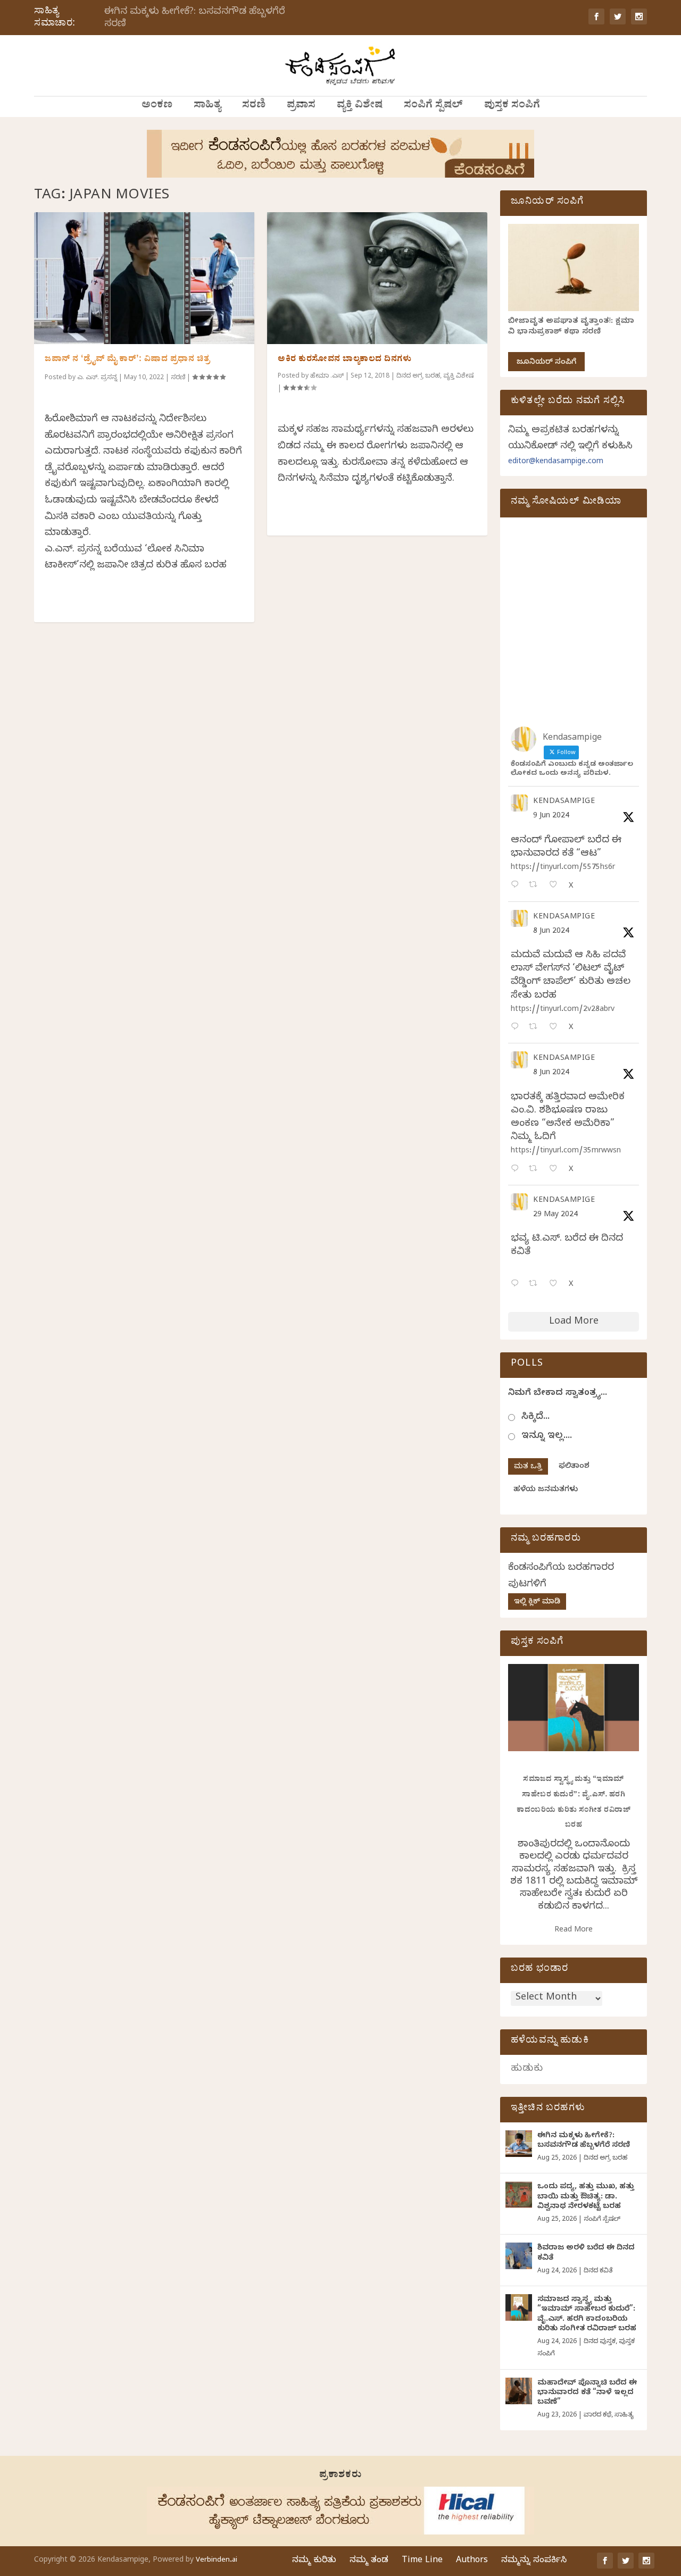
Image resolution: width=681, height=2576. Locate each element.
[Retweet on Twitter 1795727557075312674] (536, 1285)
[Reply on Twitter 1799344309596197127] (517, 1028)
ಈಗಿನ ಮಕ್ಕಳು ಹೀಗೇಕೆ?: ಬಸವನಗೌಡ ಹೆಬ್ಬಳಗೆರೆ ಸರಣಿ (195, 19)
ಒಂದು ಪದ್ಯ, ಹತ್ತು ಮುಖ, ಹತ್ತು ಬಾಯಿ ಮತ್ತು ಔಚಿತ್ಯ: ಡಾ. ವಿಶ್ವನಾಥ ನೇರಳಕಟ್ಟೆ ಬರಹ (586, 2197)
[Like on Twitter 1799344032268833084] (556, 1170)
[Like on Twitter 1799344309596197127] (556, 1028)
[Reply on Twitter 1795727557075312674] (517, 1285)
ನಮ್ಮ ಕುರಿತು (314, 2561)
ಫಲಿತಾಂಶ (574, 1467)
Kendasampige (564, 802)
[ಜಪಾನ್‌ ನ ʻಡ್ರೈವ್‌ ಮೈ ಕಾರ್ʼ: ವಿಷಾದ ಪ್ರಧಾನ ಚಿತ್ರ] (144, 278)
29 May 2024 (555, 1215)
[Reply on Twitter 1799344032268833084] (517, 1170)
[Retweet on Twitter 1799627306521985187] (536, 886)
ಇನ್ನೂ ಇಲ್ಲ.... (547, 1437)
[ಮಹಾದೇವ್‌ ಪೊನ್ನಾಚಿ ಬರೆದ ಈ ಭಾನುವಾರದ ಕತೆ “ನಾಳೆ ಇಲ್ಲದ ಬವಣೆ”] (519, 2391)
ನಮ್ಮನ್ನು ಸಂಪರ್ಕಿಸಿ (534, 2561)
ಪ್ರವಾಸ (301, 106)
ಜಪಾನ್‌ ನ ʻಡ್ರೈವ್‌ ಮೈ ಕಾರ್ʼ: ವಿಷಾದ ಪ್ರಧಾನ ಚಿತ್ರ (127, 360)
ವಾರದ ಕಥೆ (597, 2415)
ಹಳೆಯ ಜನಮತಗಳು (546, 1490)
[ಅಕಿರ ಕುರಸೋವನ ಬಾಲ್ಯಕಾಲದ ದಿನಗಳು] (377, 278)
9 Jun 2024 (551, 817)
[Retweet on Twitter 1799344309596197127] (536, 1028)
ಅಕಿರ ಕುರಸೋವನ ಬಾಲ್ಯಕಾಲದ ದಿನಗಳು (344, 360)
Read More (574, 1931)
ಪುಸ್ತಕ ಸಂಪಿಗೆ (512, 106)
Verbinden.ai (217, 2561)
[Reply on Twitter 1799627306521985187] (517, 886)
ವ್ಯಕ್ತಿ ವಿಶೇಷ (360, 106)
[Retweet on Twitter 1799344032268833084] (536, 1170)
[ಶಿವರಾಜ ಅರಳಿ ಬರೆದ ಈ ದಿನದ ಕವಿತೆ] (519, 2256)
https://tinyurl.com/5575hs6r (563, 868)
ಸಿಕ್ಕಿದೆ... (535, 1417)
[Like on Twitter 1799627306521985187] (556, 886)
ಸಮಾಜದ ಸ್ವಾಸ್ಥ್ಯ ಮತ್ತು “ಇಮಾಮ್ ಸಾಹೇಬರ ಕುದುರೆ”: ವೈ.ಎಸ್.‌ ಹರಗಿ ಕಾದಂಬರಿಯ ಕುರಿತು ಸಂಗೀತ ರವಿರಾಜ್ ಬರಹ (587, 2315)
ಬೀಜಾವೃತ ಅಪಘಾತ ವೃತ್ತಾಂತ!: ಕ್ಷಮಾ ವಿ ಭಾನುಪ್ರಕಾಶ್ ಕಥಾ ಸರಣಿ (571, 327)
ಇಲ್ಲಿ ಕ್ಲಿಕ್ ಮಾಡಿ (537, 1603)
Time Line (422, 2561)
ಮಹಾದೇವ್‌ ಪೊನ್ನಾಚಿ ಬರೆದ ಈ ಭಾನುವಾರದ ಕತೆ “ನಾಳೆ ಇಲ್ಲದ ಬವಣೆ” (587, 2393)
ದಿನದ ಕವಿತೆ (598, 2271)
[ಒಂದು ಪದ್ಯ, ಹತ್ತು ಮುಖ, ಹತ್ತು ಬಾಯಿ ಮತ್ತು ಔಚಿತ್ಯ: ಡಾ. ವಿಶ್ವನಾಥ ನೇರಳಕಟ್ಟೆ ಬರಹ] (519, 2195)
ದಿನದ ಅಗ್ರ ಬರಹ (418, 377)
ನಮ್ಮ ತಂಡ (369, 2561)
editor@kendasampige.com (556, 462)
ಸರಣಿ (254, 106)
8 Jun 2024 (551, 932)
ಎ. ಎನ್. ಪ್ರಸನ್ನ (97, 378)
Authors (472, 2561)
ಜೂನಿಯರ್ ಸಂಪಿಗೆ (546, 363)
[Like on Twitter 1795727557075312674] (556, 1285)
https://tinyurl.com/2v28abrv (563, 1010)
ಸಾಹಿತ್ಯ (207, 106)
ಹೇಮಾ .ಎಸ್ (327, 377)
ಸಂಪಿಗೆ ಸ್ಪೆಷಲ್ (433, 106)
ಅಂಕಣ (157, 106)
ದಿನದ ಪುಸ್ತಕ (600, 2342)
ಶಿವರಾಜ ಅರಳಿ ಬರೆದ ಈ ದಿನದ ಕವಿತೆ (586, 2253)
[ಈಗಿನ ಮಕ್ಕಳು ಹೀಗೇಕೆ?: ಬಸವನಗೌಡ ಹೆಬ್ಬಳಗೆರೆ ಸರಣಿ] (519, 2144)
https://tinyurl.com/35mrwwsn (566, 1152)
